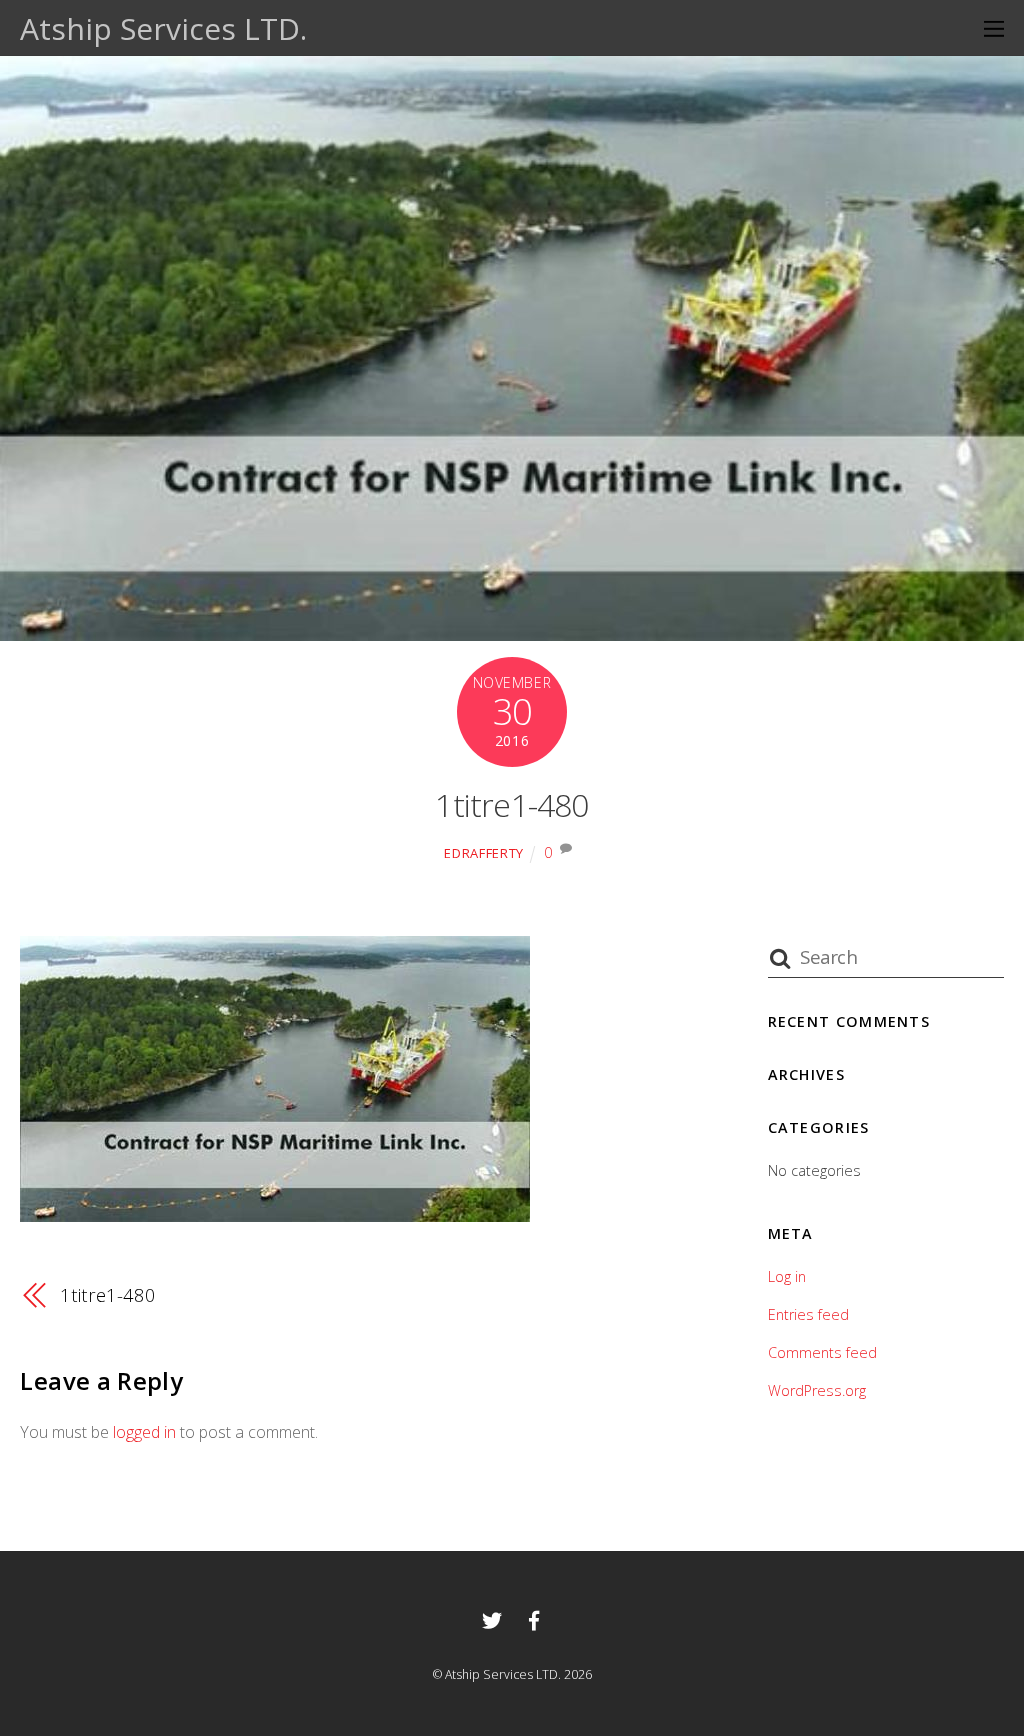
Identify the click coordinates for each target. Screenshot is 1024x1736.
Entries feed (808, 1314)
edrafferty (483, 853)
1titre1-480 (511, 804)
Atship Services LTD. (503, 1674)
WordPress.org (817, 1390)
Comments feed (822, 1352)
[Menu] (994, 28)
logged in (144, 1432)
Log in (787, 1276)
